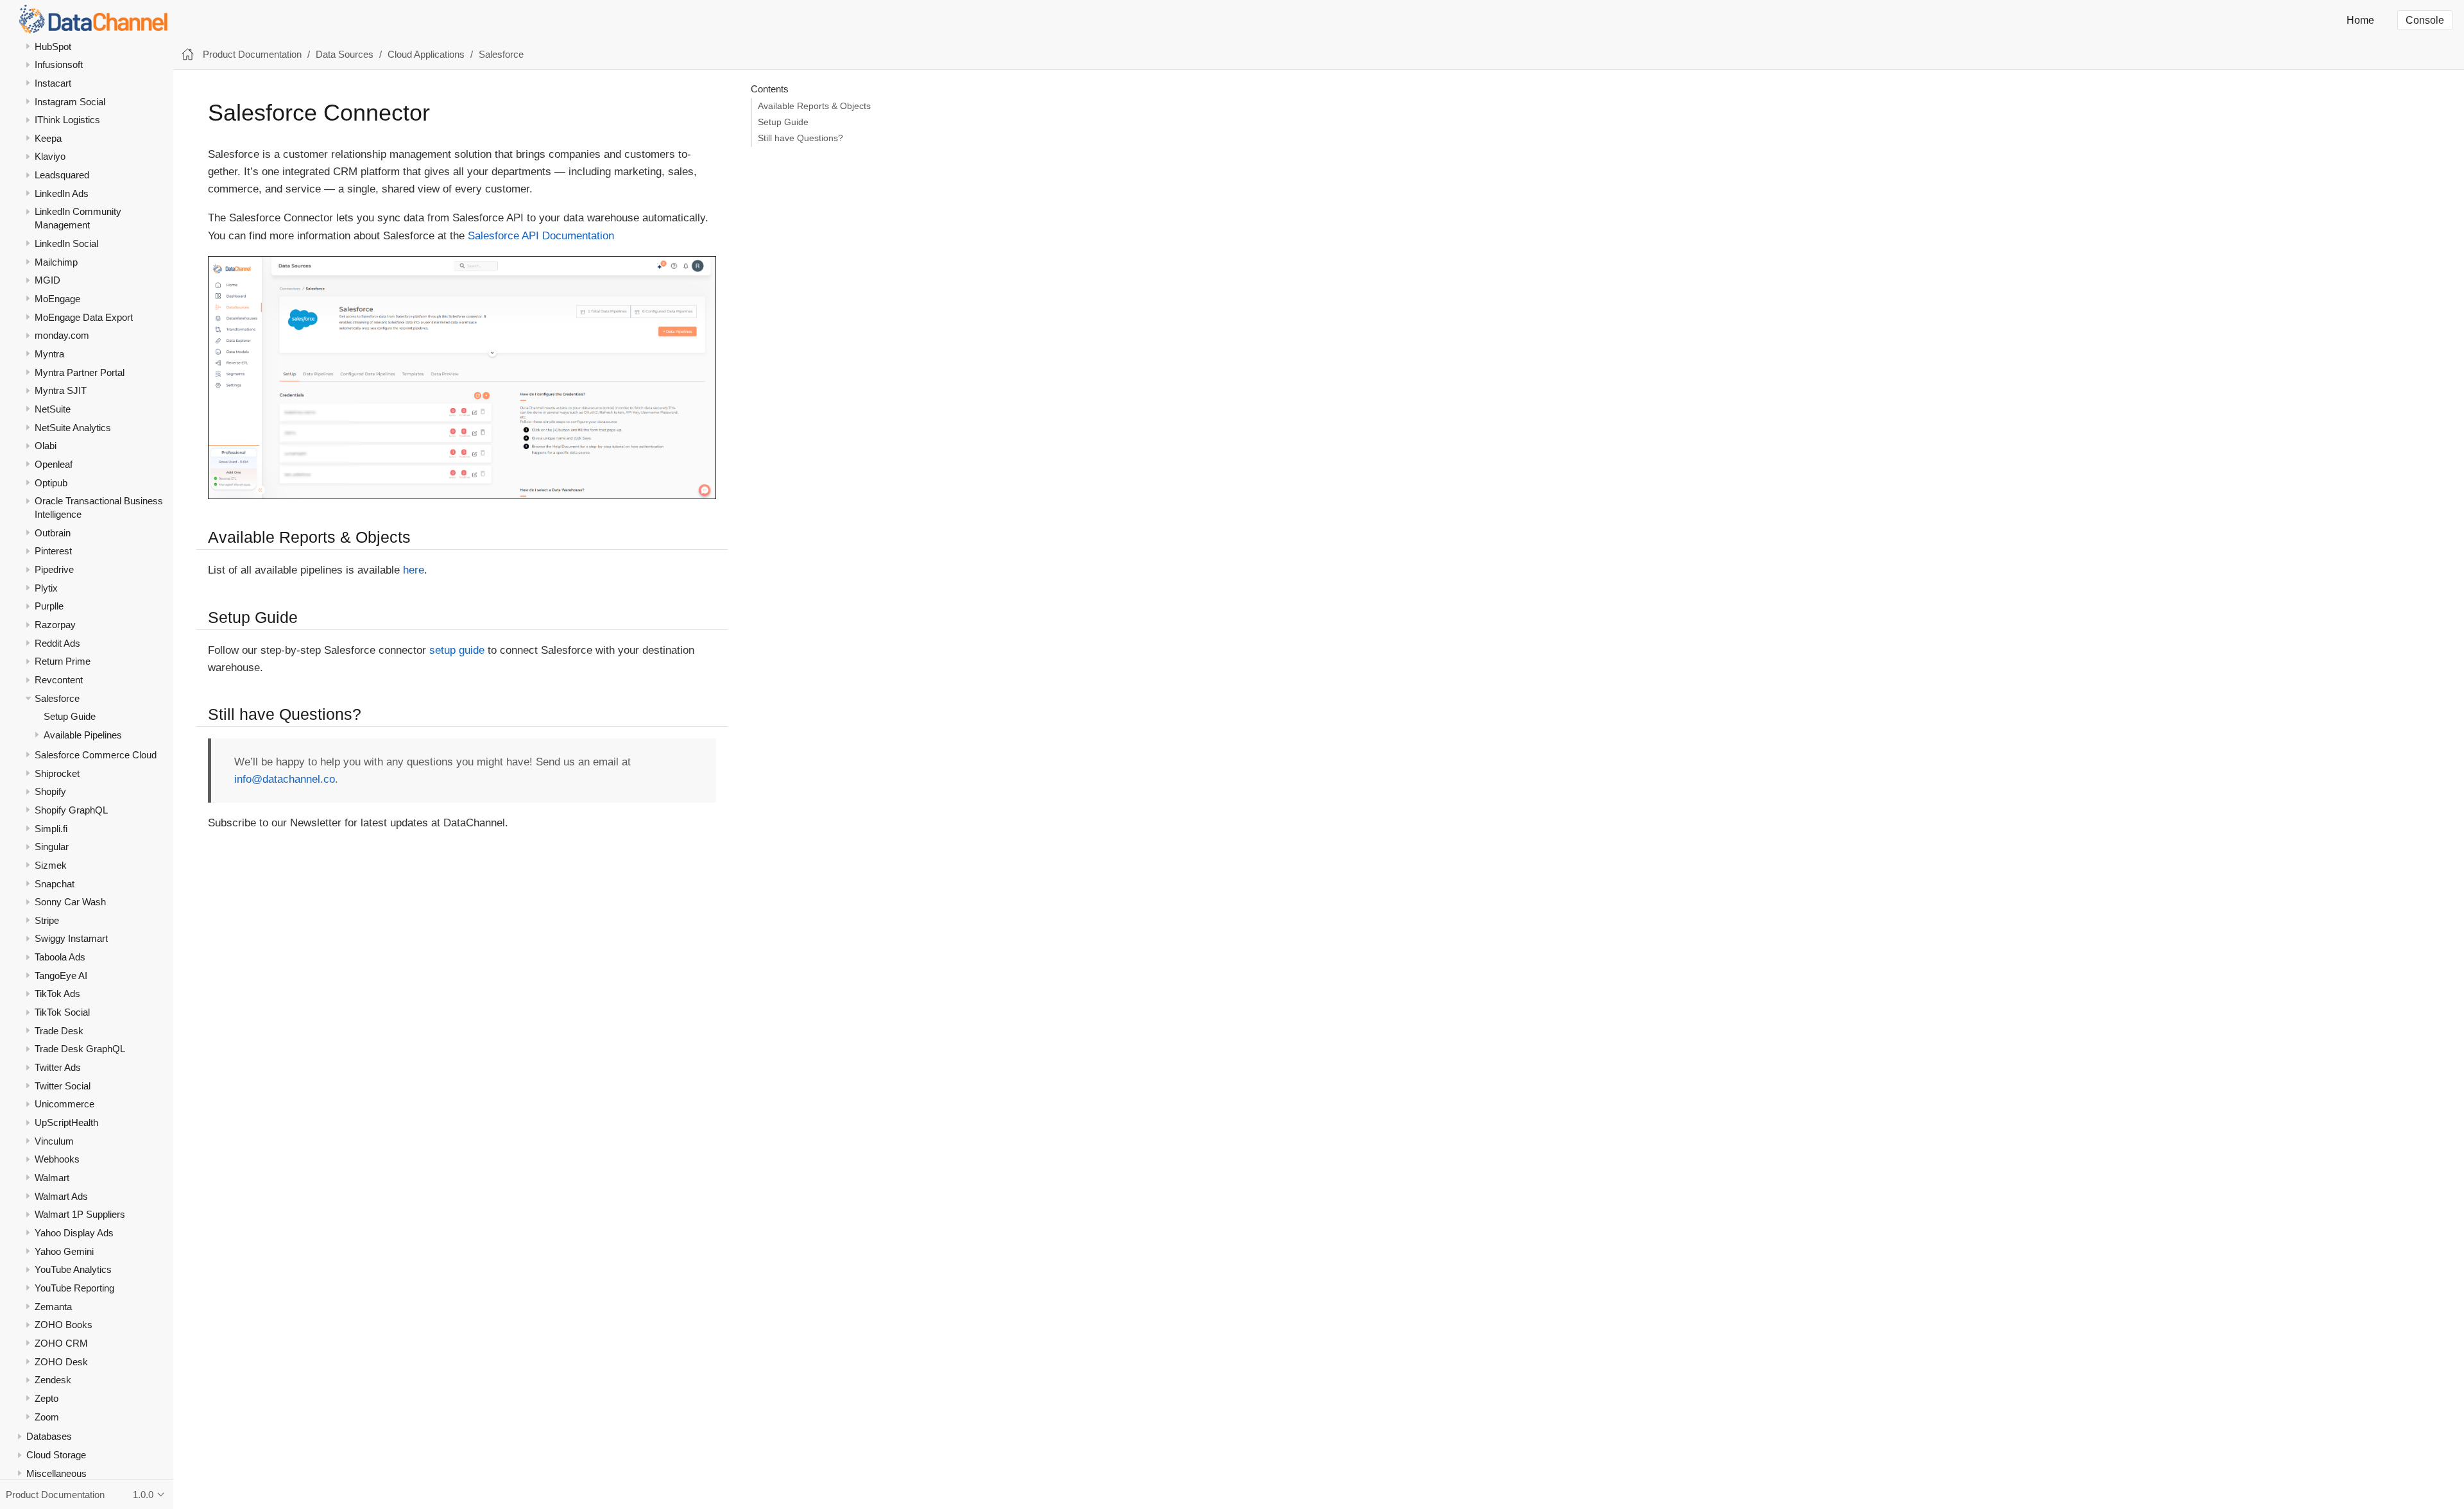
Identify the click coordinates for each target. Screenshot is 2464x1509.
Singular (52, 847)
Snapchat (55, 884)
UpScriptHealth (66, 1122)
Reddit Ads (57, 643)
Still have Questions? (800, 138)
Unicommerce (64, 1104)
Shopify (50, 791)
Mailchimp (56, 262)
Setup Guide (70, 716)
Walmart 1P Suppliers (80, 1214)
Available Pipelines (83, 735)
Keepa (48, 138)
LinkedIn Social (66, 243)
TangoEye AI (61, 976)
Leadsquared (62, 175)
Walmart (52, 1178)
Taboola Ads (60, 957)
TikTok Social (62, 1012)
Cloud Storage (56, 1455)
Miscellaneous (56, 1473)
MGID (47, 280)
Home (2360, 20)
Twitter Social (63, 1086)
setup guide (457, 650)
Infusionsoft (59, 64)
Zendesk (53, 1380)
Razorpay (55, 625)
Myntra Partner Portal (80, 372)
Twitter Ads (58, 1067)
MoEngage (57, 299)
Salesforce (57, 698)
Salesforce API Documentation (541, 236)
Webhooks (57, 1159)
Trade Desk (59, 1031)
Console (2425, 20)
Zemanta (53, 1307)
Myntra (49, 354)
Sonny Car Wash (70, 902)
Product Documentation (252, 54)
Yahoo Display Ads (74, 1233)
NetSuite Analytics (73, 428)
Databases (49, 1436)
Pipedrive (54, 569)
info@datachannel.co (285, 779)
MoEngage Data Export (84, 317)
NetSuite (53, 409)
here (414, 570)
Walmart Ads (61, 1196)
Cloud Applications (426, 54)
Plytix (46, 588)
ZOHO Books (64, 1325)
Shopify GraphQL (71, 810)
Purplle (49, 606)
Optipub (51, 483)
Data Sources (345, 54)
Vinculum (54, 1141)
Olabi (46, 446)
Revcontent (59, 680)
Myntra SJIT (61, 390)
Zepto (47, 1398)
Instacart (53, 83)
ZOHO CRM (61, 1343)
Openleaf (54, 464)
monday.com (62, 335)
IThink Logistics (67, 120)
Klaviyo (50, 156)
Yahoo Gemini (64, 1251)
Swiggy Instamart (71, 938)
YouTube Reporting (74, 1288)
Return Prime (63, 661)
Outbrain (53, 533)
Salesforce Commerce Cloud (96, 755)
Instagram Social (70, 102)
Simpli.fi (51, 829)
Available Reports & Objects (814, 106)
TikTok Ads (57, 993)
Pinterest (53, 551)
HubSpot (53, 47)
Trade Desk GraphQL (80, 1049)
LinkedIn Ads (62, 193)
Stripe (47, 920)
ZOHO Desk (61, 1362)
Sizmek (51, 865)
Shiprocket (57, 773)
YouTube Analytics (73, 1269)
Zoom (47, 1417)
